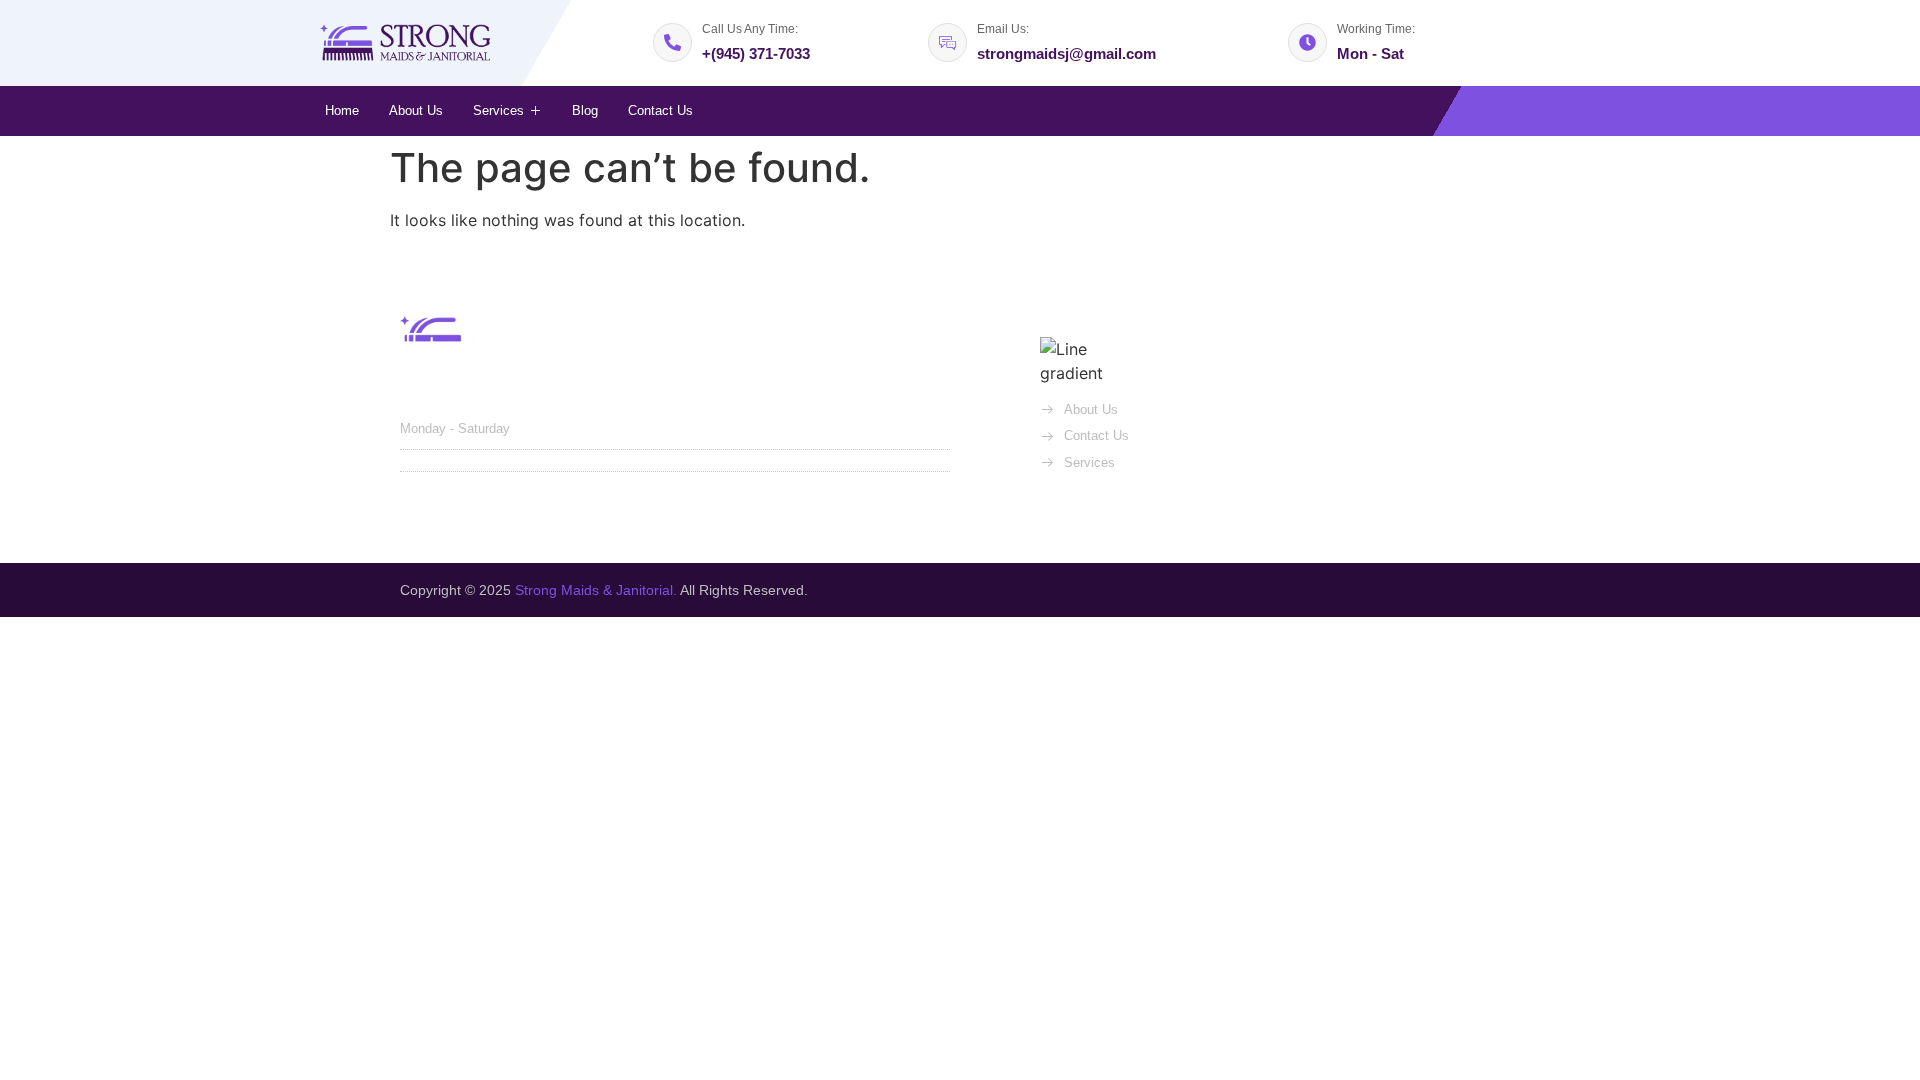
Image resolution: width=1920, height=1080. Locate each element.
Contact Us (660, 110)
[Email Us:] (947, 42)
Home (342, 110)
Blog (585, 110)
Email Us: (1003, 29)
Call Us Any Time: (750, 29)
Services (498, 110)
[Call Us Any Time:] (672, 42)
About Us (416, 110)
